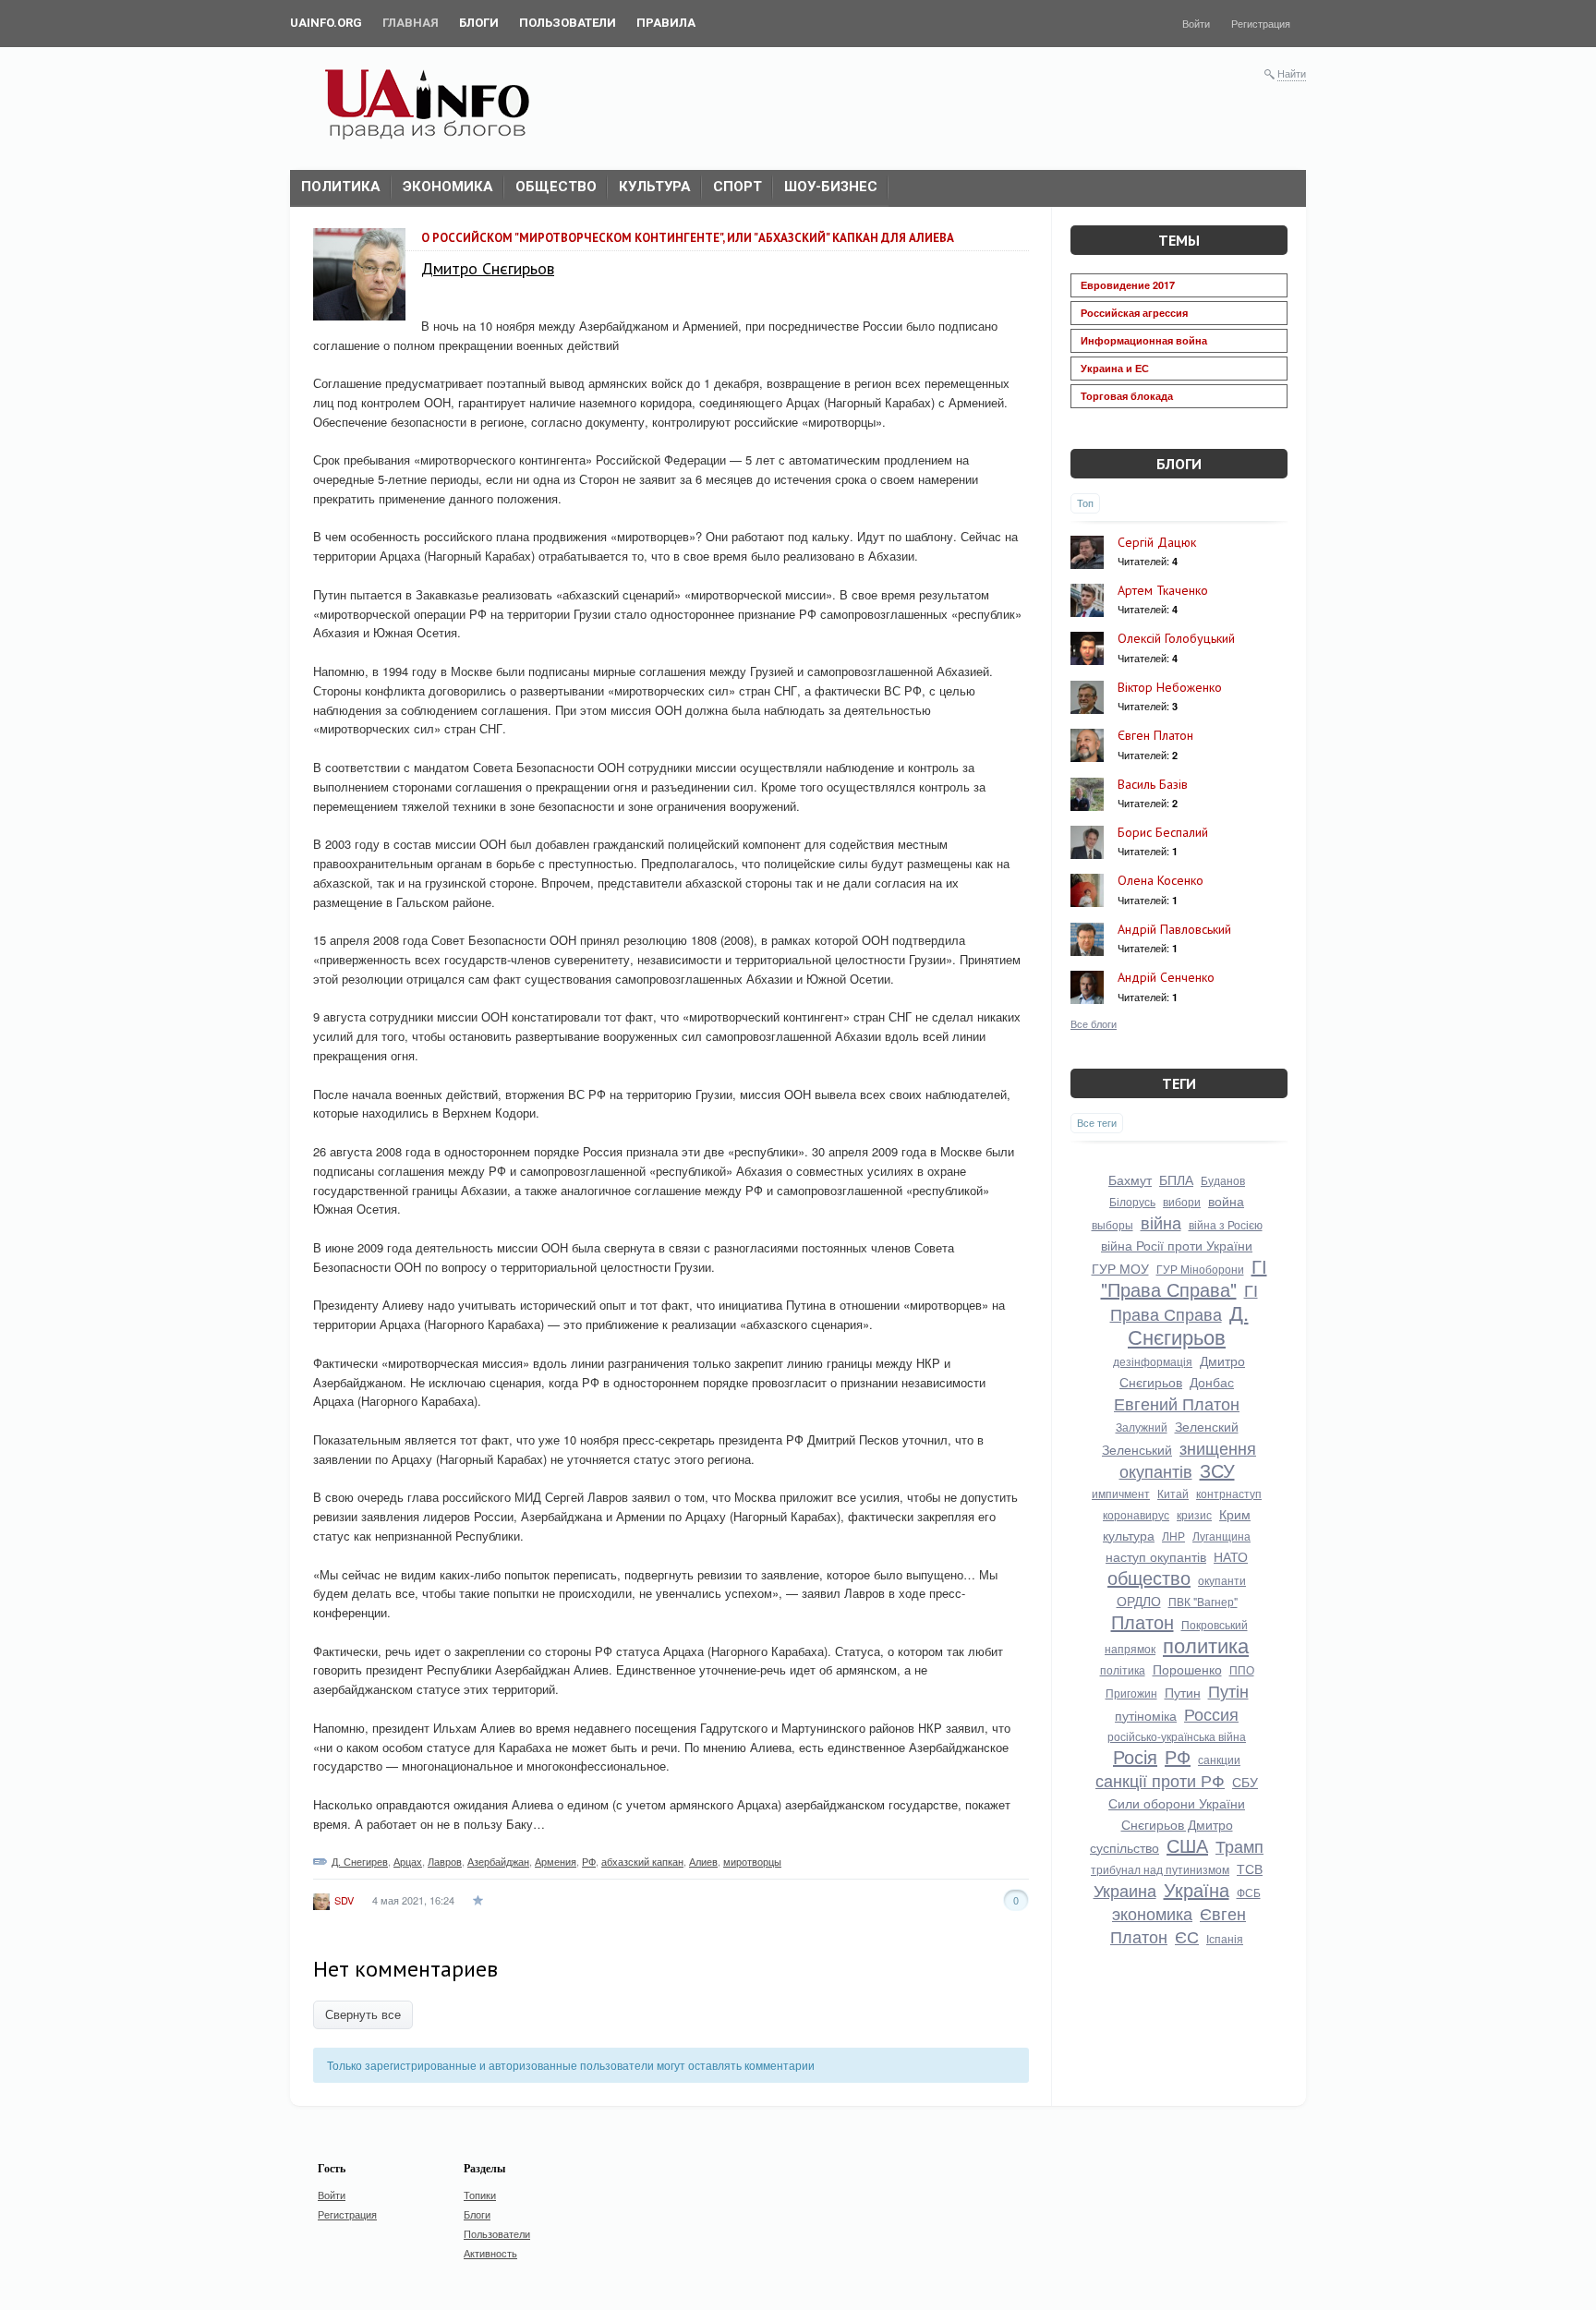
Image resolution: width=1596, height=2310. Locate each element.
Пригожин (1131, 1693)
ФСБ (1249, 1892)
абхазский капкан (642, 1861)
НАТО (1231, 1556)
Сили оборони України (1177, 1803)
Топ (1085, 502)
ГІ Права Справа (1184, 1301)
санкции (1219, 1759)
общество (1149, 1577)
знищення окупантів (1188, 1459)
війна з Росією (1226, 1224)
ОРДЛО (1139, 1601)
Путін (1228, 1690)
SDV (344, 1900)
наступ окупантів (1156, 1556)
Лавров (445, 1861)
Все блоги (1094, 1023)
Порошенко (1187, 1669)
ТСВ (1250, 1869)
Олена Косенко (1161, 880)
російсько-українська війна (1177, 1736)
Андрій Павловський (1174, 929)
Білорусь (1132, 1201)
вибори (1182, 1201)
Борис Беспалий (1163, 832)
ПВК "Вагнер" (1203, 1601)
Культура (655, 187)
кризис (1194, 1514)
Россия (1211, 1713)
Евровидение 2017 (1128, 285)
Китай (1173, 1493)
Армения (556, 1861)
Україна (1197, 1889)
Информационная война (1144, 340)
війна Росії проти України (1177, 1245)
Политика (341, 187)
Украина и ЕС (1115, 368)
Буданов (1223, 1180)
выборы (1112, 1224)
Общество (556, 187)
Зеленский (1207, 1426)
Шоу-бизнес (831, 187)
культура (1129, 1535)
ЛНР (1173, 1536)
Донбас (1212, 1382)
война (1226, 1201)
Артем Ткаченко (1163, 590)
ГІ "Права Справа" (1184, 1277)
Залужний (1142, 1427)
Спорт (738, 187)
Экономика (448, 187)
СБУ (1245, 1782)
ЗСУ (1217, 1470)
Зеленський (1137, 1449)
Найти (1292, 73)
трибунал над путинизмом (1160, 1869)
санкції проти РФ (1160, 1780)
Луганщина (1221, 1536)
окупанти (1222, 1580)
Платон (1143, 1621)
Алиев (703, 1861)
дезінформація (1153, 1361)
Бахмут (1130, 1179)
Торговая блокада (1127, 396)
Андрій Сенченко (1166, 977)
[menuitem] (326, 23)
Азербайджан (498, 1861)
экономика (1152, 1913)
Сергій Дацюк (1157, 542)
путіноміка (1146, 1715)
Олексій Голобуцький (1176, 638)
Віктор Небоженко (1170, 687)
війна (1161, 1222)
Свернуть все (363, 2015)
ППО (1242, 1669)
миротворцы (752, 1861)
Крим (1235, 1514)
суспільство (1124, 1847)
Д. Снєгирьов (1188, 1324)
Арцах (408, 1861)
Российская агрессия (1134, 313)
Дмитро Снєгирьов (488, 268)
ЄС (1187, 1936)
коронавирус (1136, 1514)
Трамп (1239, 1845)
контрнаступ (1229, 1493)
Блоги (1179, 464)
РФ (589, 1861)
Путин (1183, 1692)
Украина (1125, 1890)
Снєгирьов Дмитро (1177, 1824)
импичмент (1121, 1493)
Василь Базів (1153, 784)
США (1187, 1845)
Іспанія (1225, 1938)
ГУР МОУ (1120, 1268)
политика (1206, 1645)
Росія (1135, 1756)
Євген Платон (1155, 735)
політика (1123, 1669)
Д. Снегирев (360, 1861)
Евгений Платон (1177, 1403)
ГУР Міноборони (1200, 1269)
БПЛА (1176, 1179)
